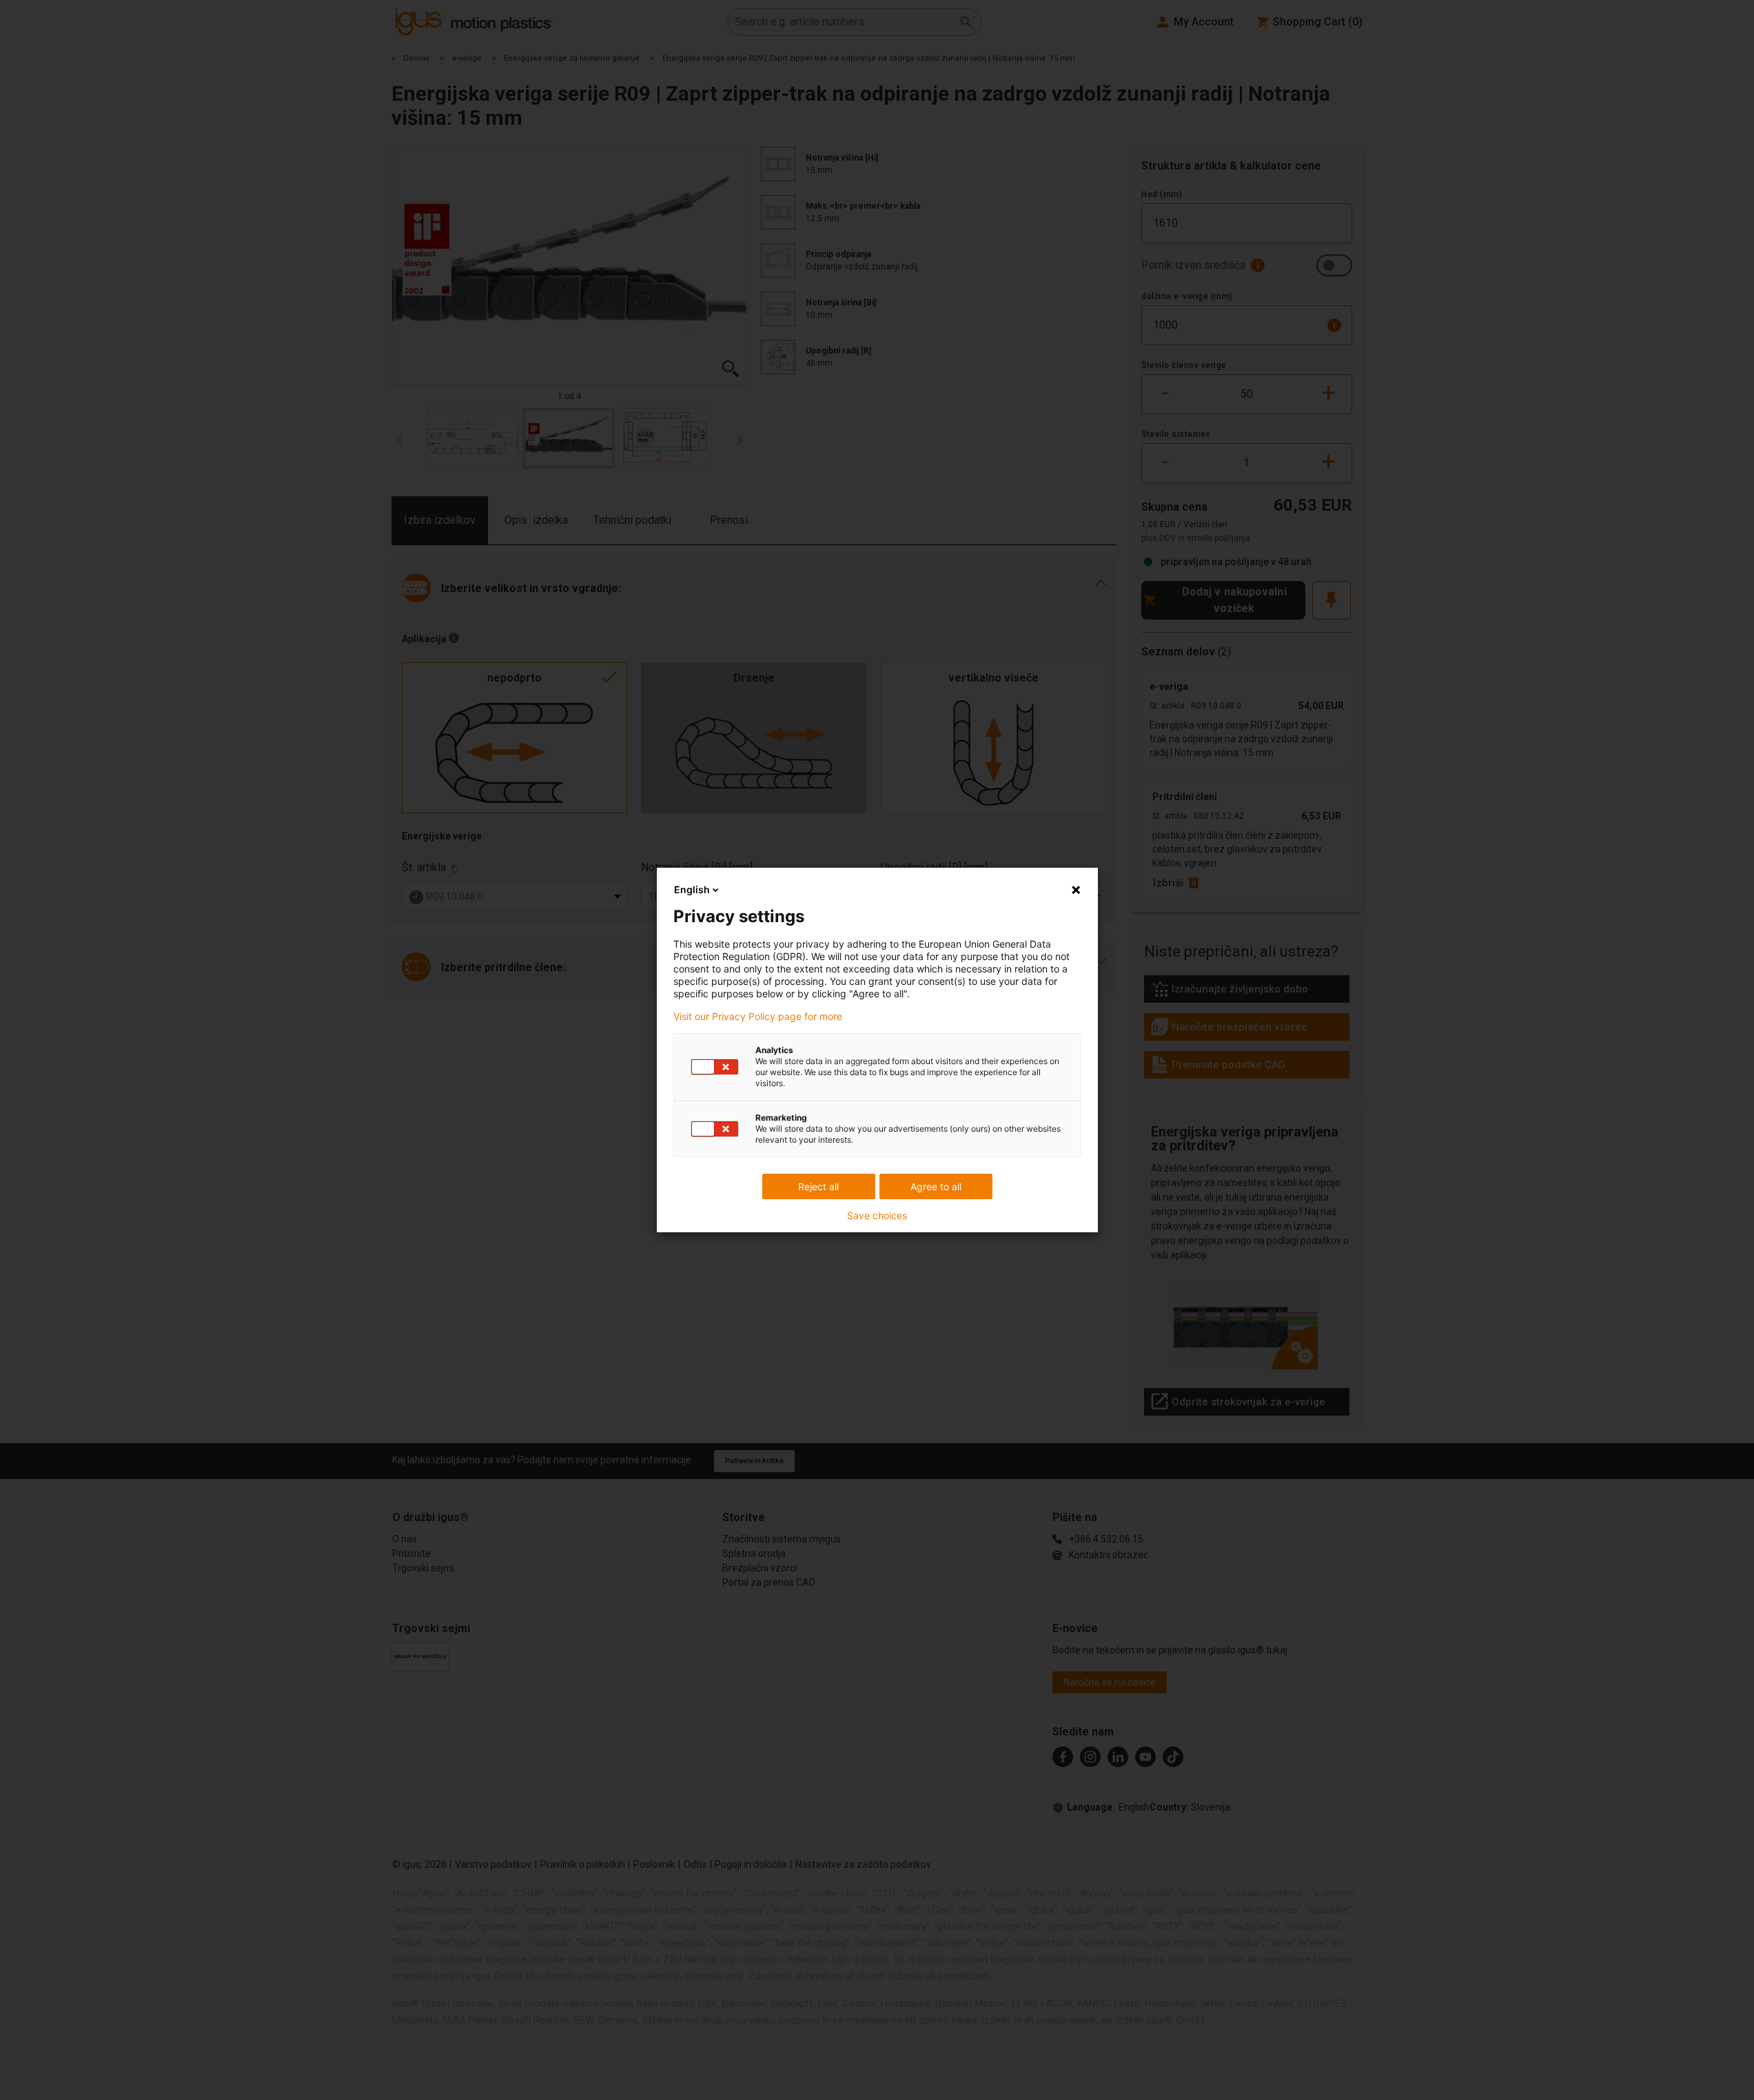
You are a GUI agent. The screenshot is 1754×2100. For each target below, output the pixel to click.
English (692, 889)
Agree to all (936, 1186)
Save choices (877, 1216)
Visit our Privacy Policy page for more (758, 1017)
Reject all (818, 1186)
